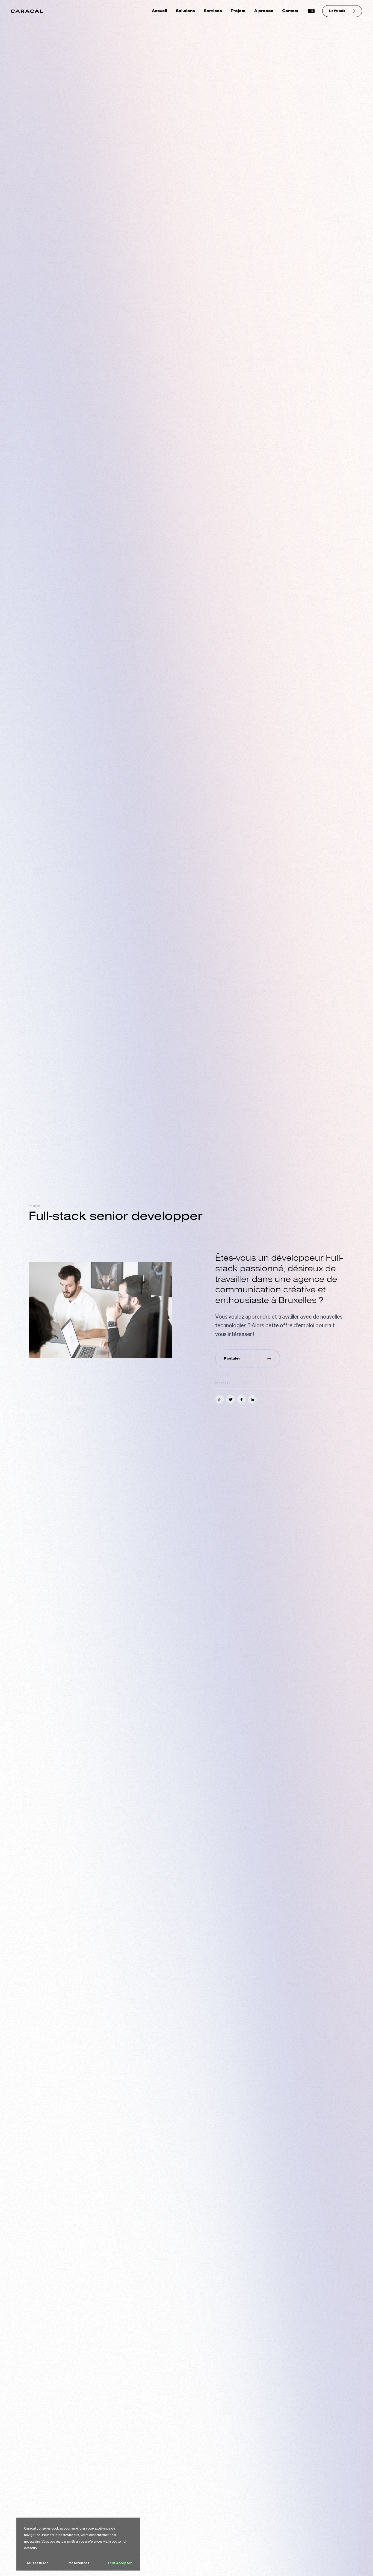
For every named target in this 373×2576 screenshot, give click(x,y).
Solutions (185, 11)
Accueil (159, 11)
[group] (342, 11)
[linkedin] (252, 1399)
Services (213, 11)
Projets (238, 11)
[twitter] (230, 1399)
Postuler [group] (232, 1358)
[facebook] (241, 1399)
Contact (290, 11)
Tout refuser (37, 2563)
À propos (264, 11)
